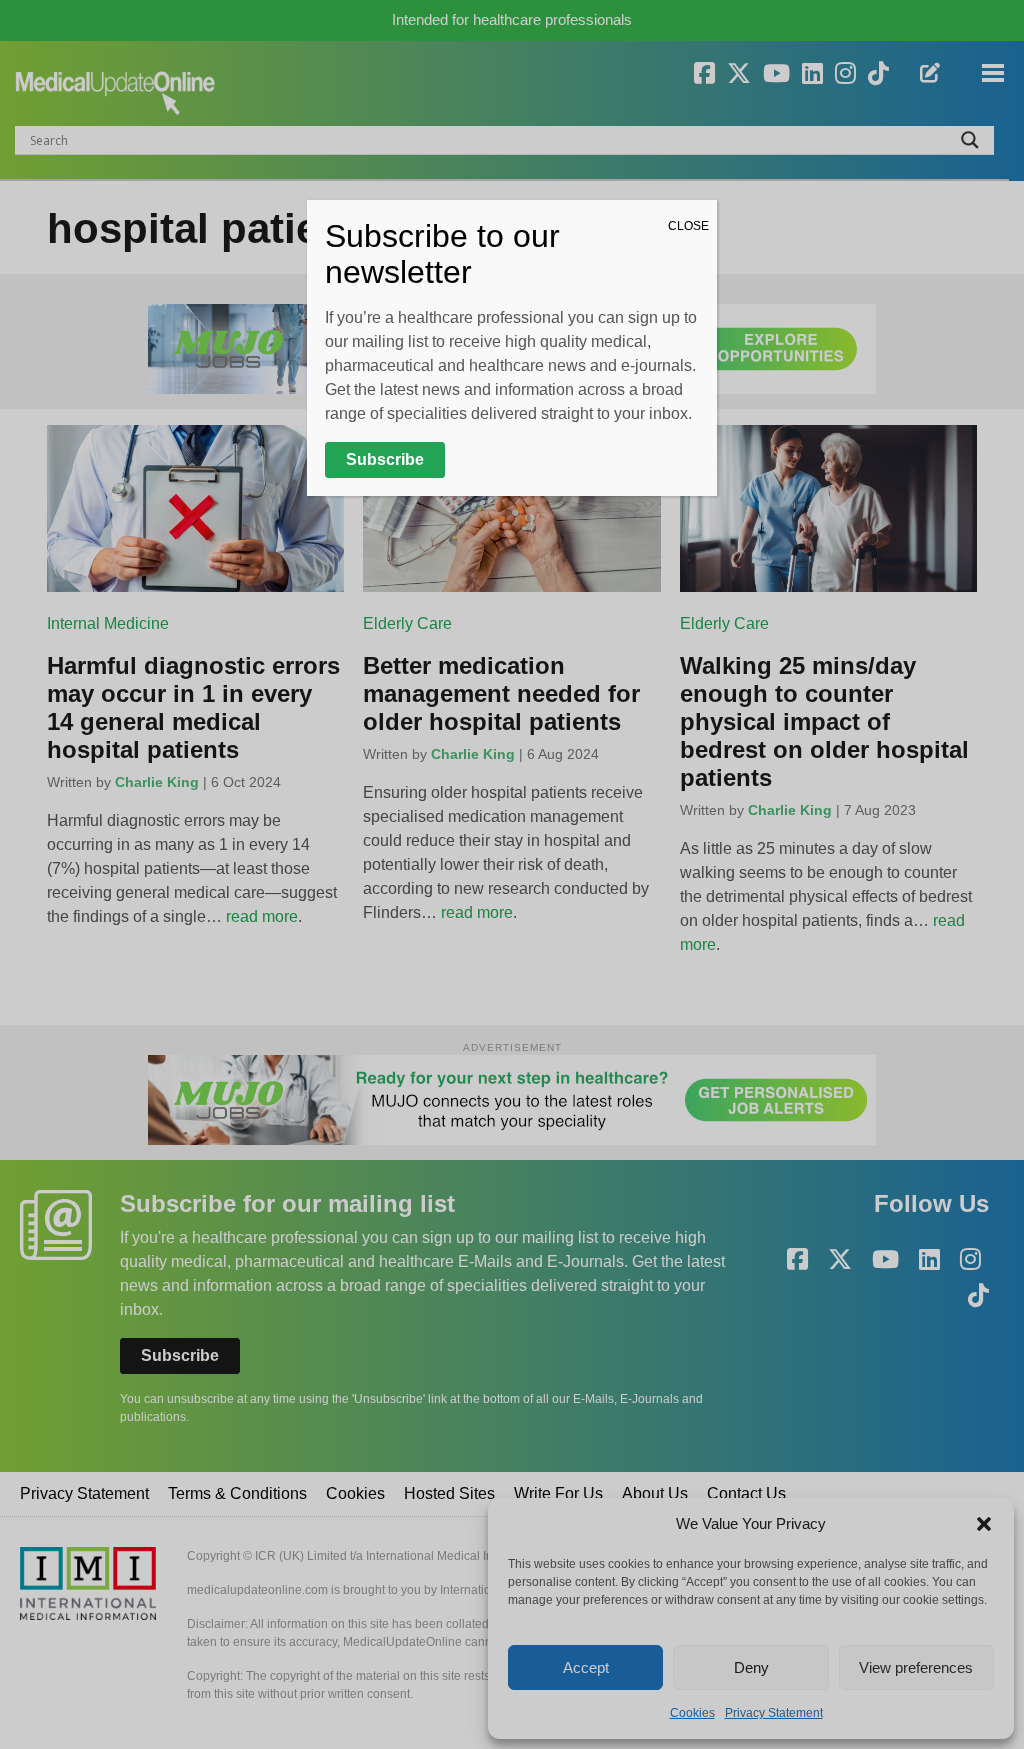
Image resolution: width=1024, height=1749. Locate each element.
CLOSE (688, 226)
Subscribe (385, 459)
